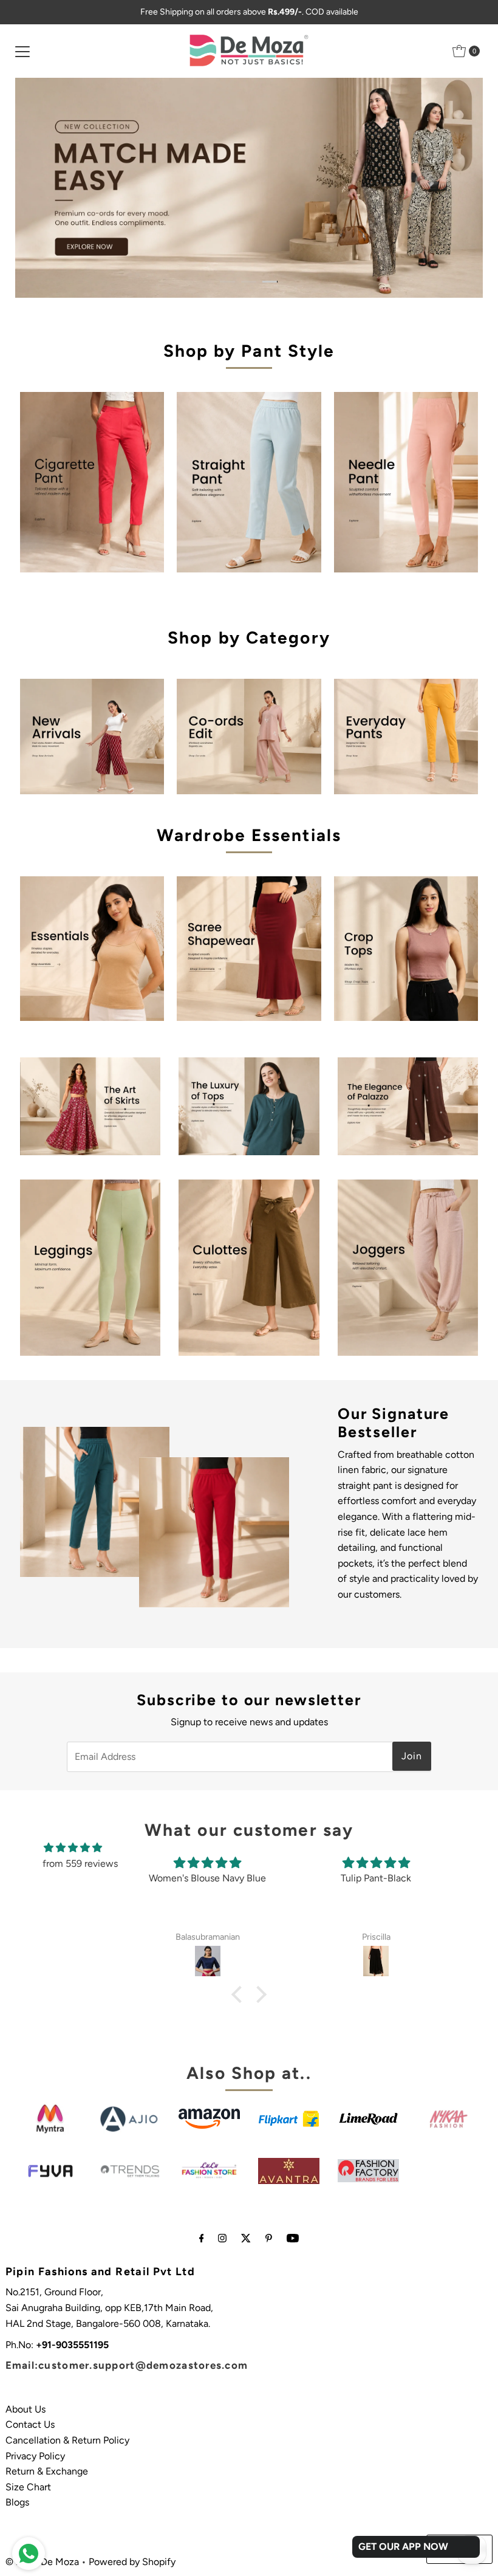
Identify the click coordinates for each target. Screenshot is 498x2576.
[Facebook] (202, 2238)
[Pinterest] (269, 2238)
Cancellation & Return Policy (67, 2440)
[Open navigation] (22, 51)
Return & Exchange (47, 2471)
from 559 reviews (80, 1863)
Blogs (17, 2502)
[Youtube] (293, 2238)
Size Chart (28, 2487)
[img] (73, 1848)
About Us (26, 2409)
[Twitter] (246, 2238)
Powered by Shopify (132, 2562)
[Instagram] (222, 2238)
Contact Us (30, 2424)
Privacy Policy (35, 2456)
